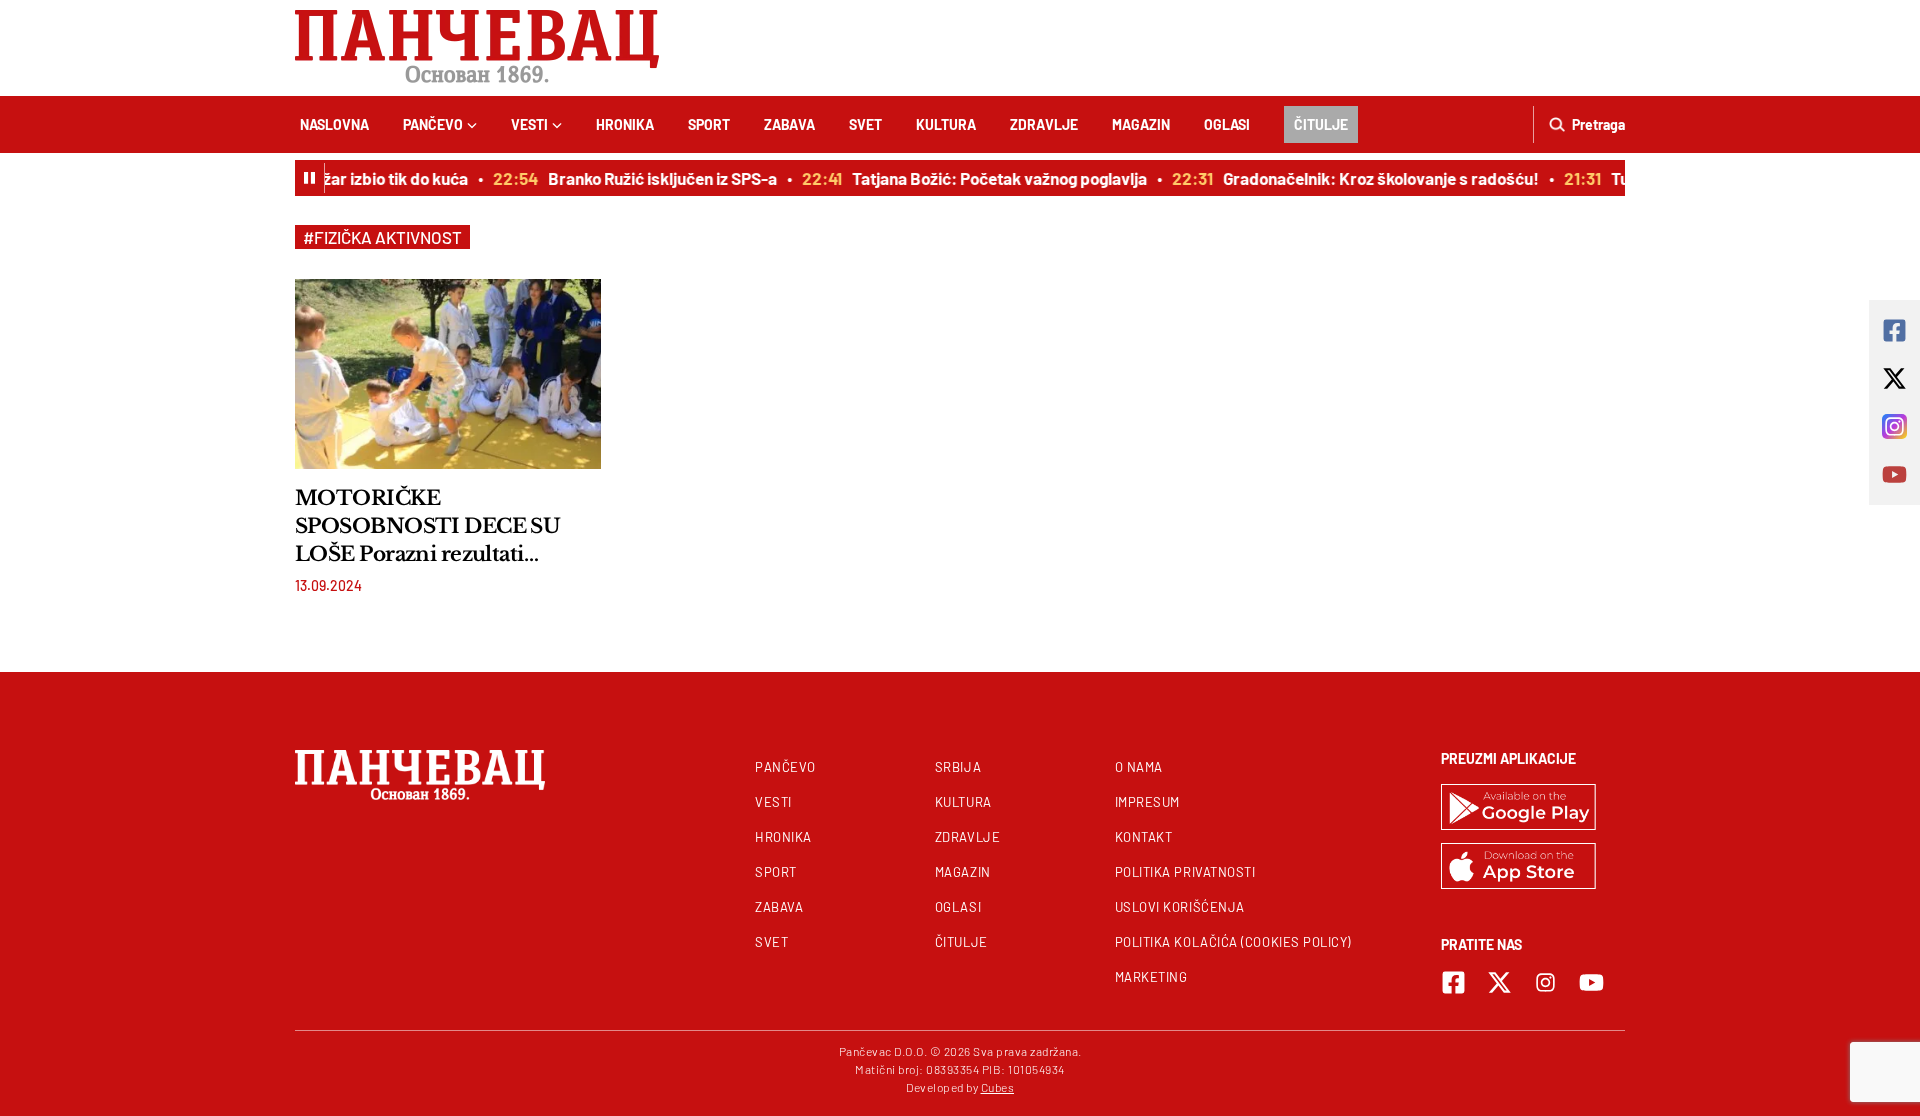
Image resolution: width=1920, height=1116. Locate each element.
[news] (448, 374)
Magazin (1141, 124)
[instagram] (1545, 982)
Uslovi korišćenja (1180, 907)
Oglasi (1227, 124)
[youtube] (1591, 982)
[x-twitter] (1499, 982)
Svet (865, 124)
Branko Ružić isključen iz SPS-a (653, 178)
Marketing (1151, 977)
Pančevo (433, 124)
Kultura (946, 124)
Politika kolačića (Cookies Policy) (1233, 942)
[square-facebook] (1453, 982)
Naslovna (334, 124)
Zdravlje (1044, 124)
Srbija (958, 767)
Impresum (1147, 802)
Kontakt (1144, 837)
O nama (1139, 767)
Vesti (529, 124)
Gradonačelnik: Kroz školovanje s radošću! (1372, 178)
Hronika (625, 124)
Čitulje (1321, 124)
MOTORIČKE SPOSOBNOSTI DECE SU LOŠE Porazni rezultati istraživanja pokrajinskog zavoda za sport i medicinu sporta (427, 527)
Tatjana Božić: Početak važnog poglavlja (990, 178)
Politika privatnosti (1185, 872)
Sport (709, 124)
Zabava (789, 124)
